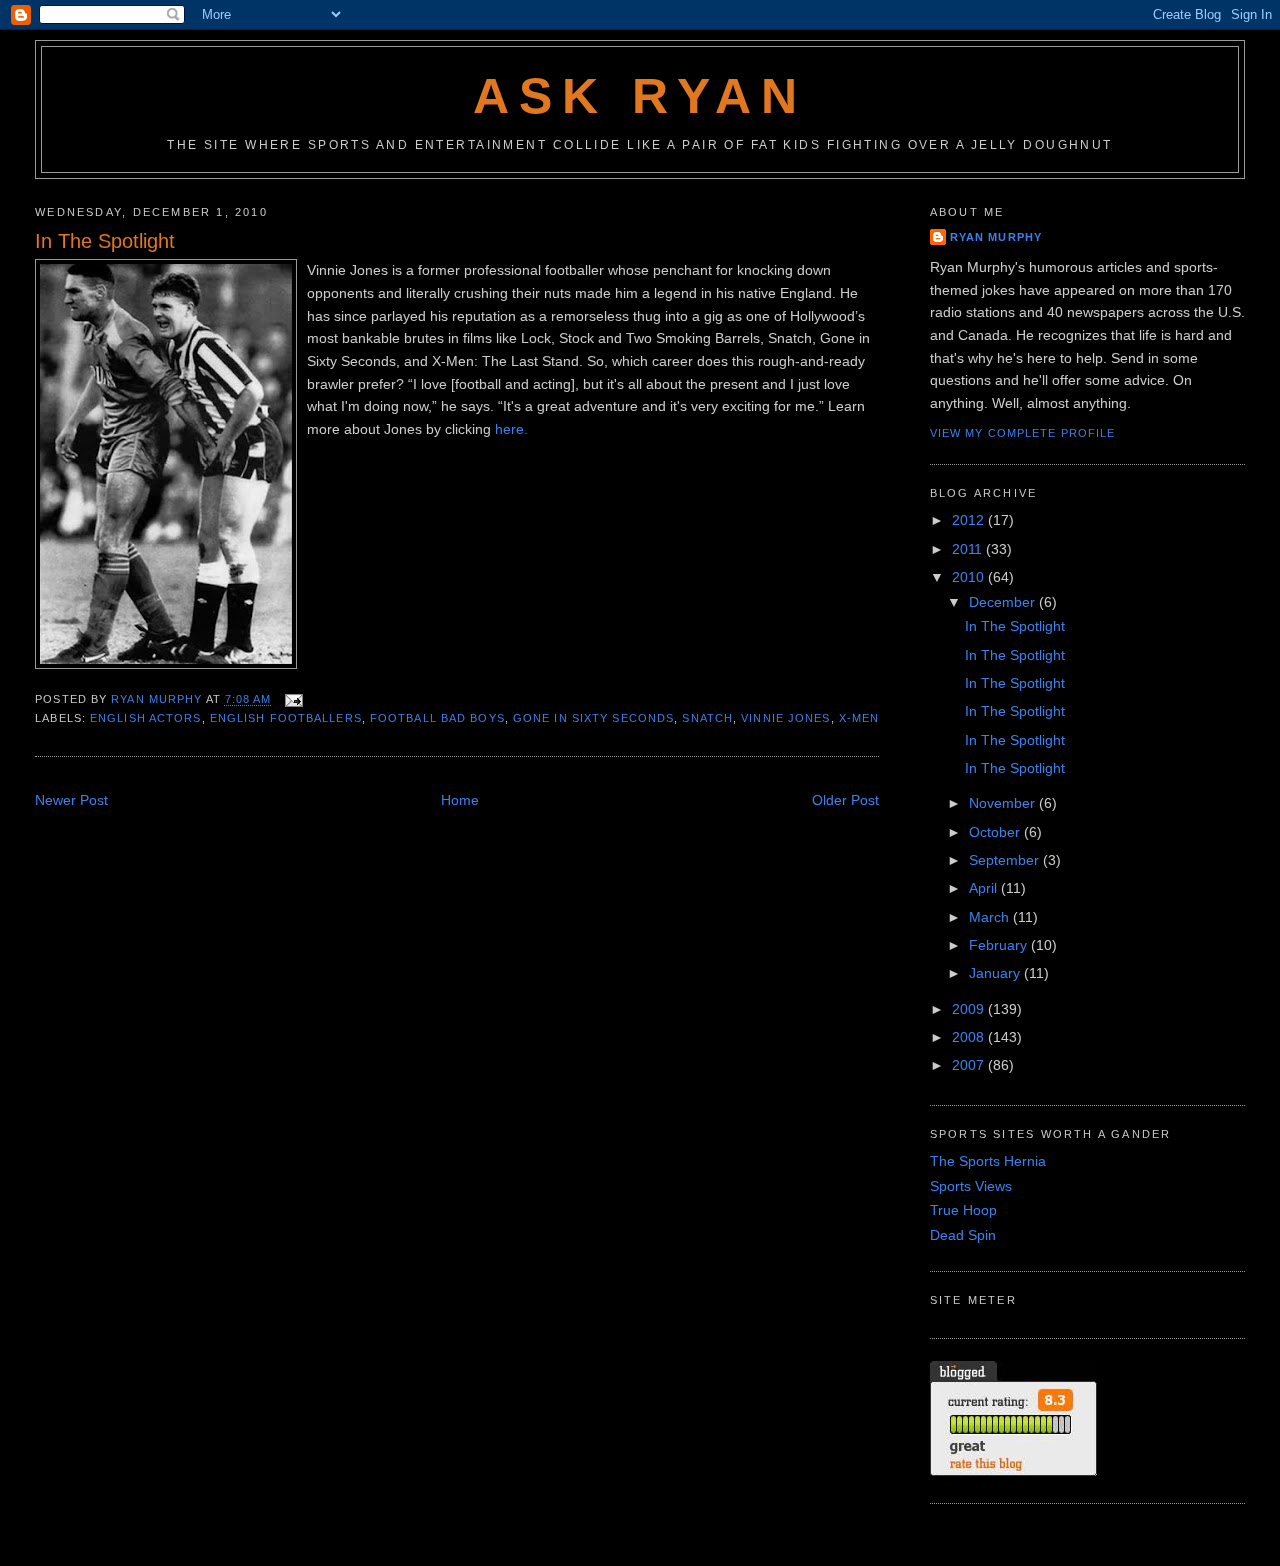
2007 (970, 1065)
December (1004, 602)
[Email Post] (294, 699)
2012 (970, 520)
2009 (970, 1009)
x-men (859, 718)
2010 (970, 577)
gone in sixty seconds (593, 718)
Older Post (845, 800)
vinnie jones (785, 718)
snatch (707, 718)
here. (511, 429)
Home (460, 800)
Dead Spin (963, 1235)
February (1000, 945)
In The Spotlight (1015, 626)
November (1004, 803)
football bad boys (437, 718)
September (1006, 860)
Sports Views (971, 1186)
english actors (145, 718)
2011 (969, 549)
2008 (970, 1037)
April (985, 888)
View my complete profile (1023, 433)
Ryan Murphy (996, 237)
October (996, 832)
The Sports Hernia (988, 1161)
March (991, 917)
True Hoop (963, 1210)
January (996, 973)
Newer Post (71, 800)
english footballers (286, 718)
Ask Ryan (639, 96)
